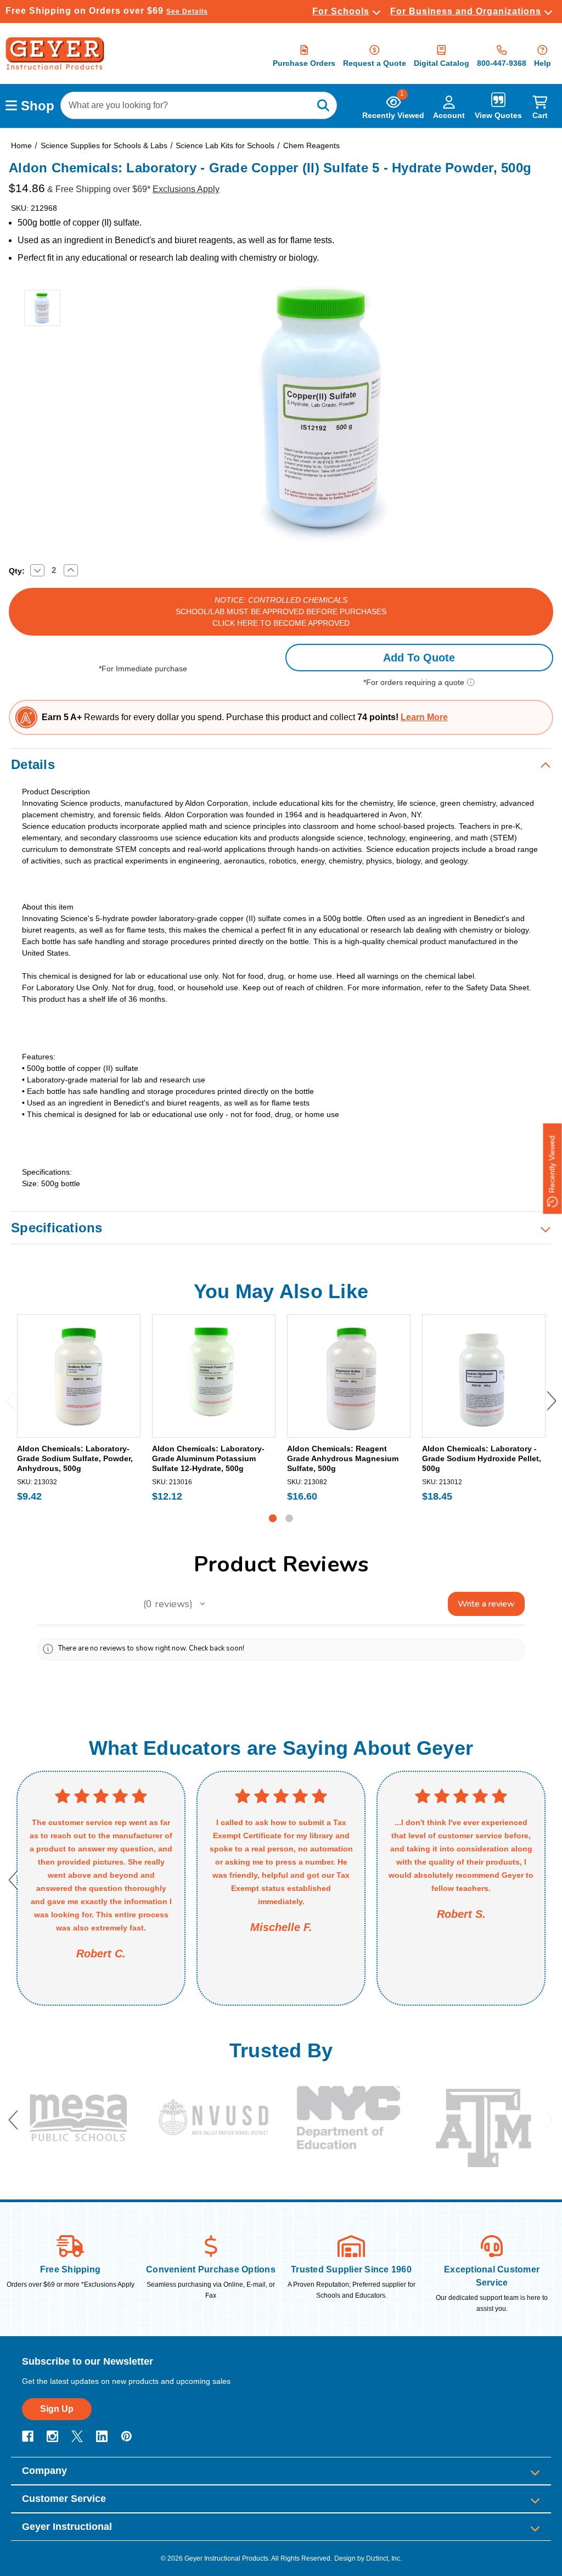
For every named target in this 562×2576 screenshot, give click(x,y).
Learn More (424, 717)
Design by (349, 2558)
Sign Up (57, 2409)
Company (44, 2471)
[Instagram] (52, 2436)
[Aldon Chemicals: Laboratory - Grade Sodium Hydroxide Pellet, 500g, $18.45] (484, 1376)
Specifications (57, 1228)
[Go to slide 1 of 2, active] (273, 1518)
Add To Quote (419, 658)
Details (33, 764)
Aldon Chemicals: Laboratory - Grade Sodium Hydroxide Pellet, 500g (482, 1458)
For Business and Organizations (466, 11)
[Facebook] (28, 2436)
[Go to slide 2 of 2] (289, 1518)
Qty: (17, 571)
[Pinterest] (127, 2436)
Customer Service (64, 2499)
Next (551, 1401)
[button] (203, 1604)
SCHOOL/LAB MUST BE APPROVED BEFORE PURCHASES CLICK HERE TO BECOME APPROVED (281, 611)
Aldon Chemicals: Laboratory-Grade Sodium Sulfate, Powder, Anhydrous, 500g (75, 1458)
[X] (77, 2436)
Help (543, 63)
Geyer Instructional (67, 2527)
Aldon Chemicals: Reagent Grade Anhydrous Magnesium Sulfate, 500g (343, 1458)
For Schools (341, 11)
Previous (11, 1401)
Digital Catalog (442, 63)
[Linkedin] (102, 2436)
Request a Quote (375, 63)
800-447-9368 (502, 63)
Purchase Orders (304, 63)
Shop (36, 106)
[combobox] (199, 105)
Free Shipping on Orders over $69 (107, 11)
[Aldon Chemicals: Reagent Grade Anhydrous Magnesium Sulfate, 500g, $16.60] (349, 1376)
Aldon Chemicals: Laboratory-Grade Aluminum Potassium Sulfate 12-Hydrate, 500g (208, 1458)
